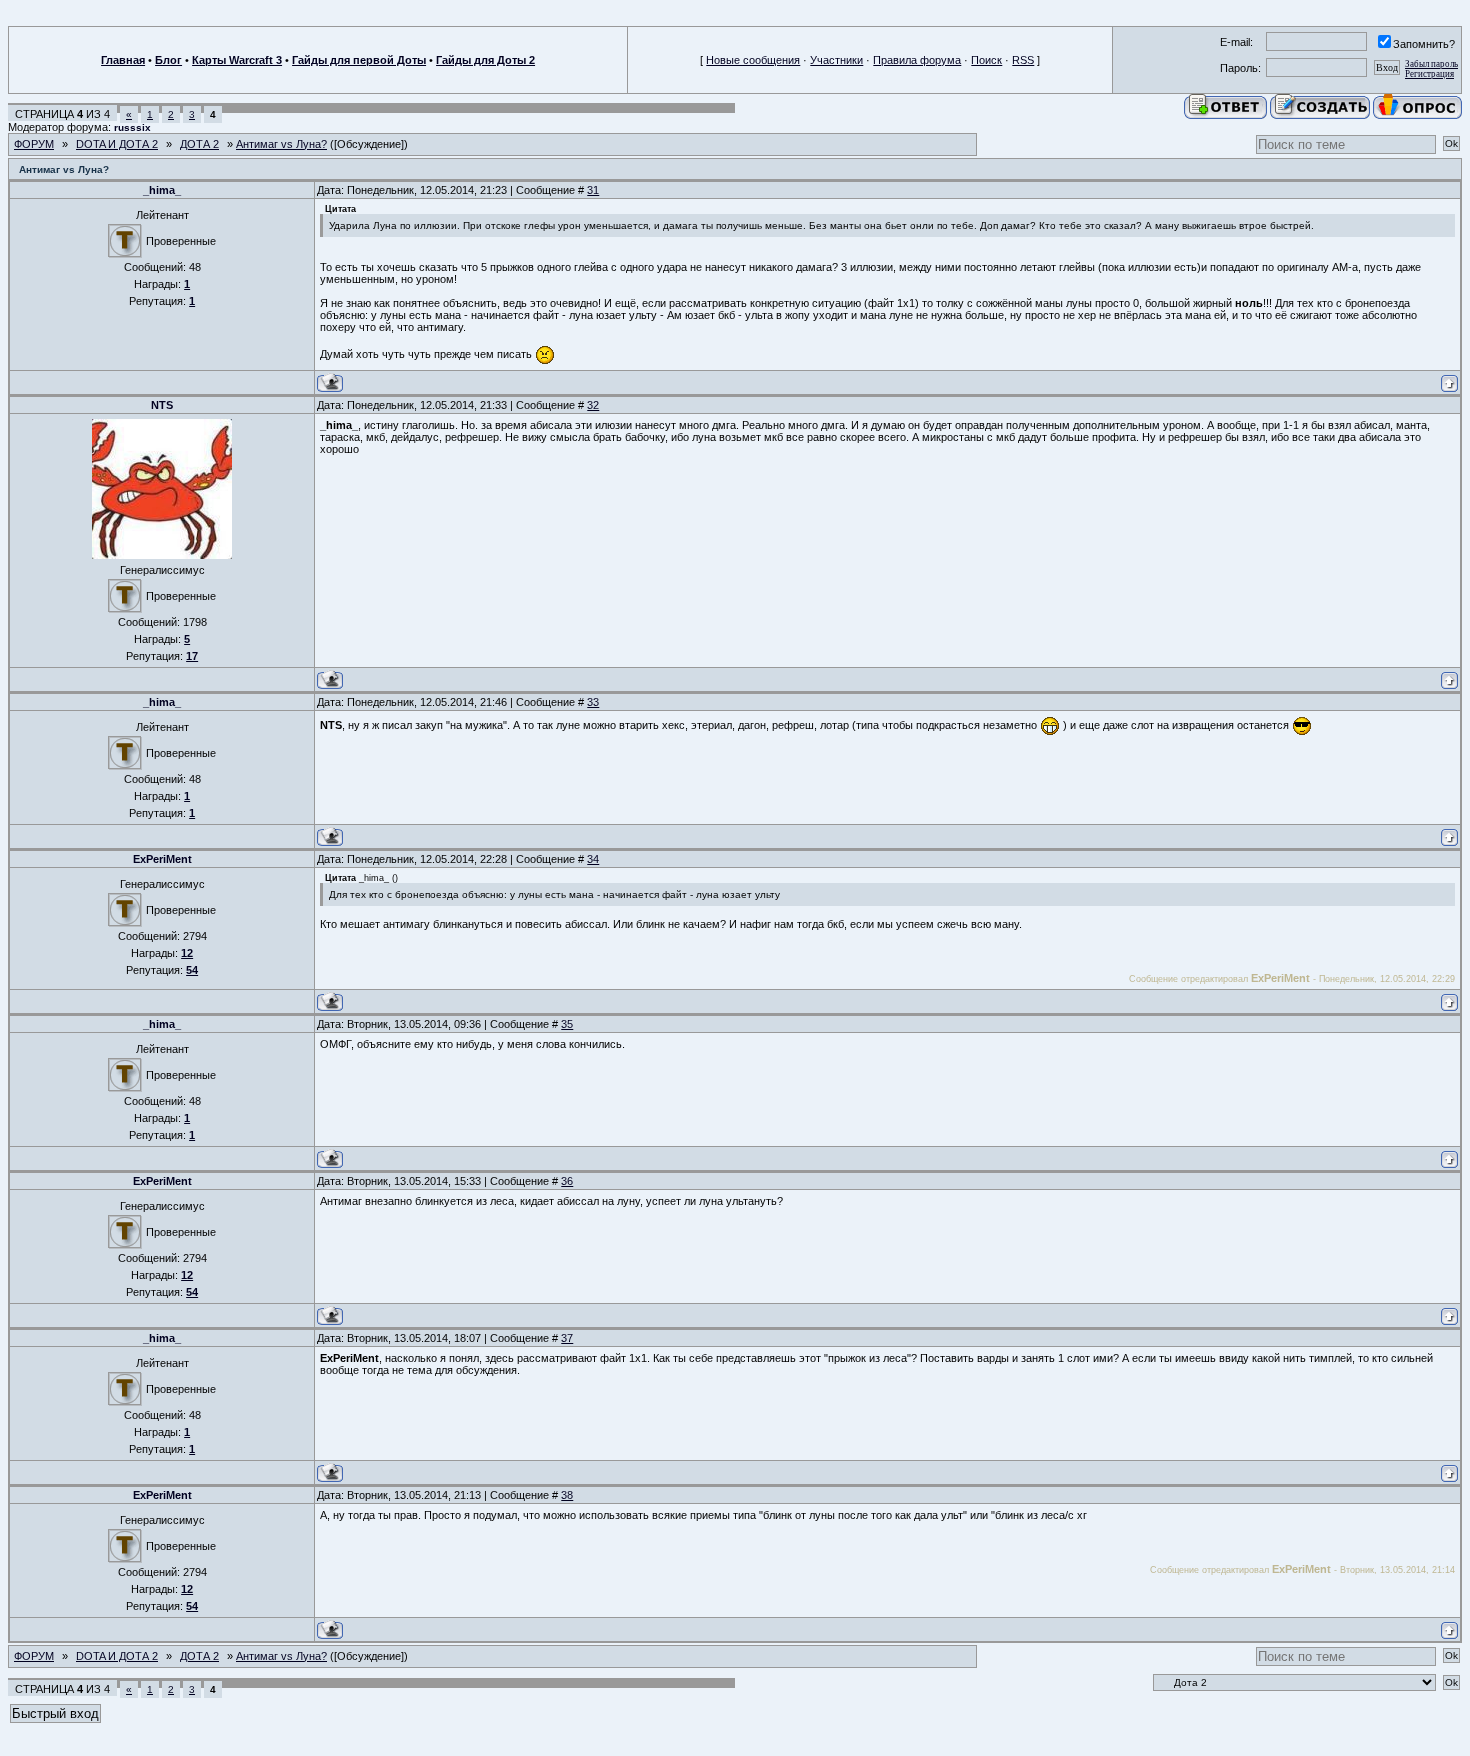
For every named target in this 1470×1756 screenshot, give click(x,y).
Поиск (986, 60)
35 (567, 1024)
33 (593, 702)
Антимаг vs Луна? (281, 144)
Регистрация (1429, 74)
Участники (836, 60)
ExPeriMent (162, 859)
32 (593, 405)
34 (593, 859)
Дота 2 (199, 144)
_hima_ (162, 190)
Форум (34, 144)
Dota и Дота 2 (117, 144)
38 (567, 1495)
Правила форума (917, 60)
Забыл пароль (1431, 64)
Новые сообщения (753, 60)
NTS (162, 405)
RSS (1023, 60)
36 (567, 1181)
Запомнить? (1424, 44)
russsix (132, 127)
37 (567, 1338)
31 (593, 190)
